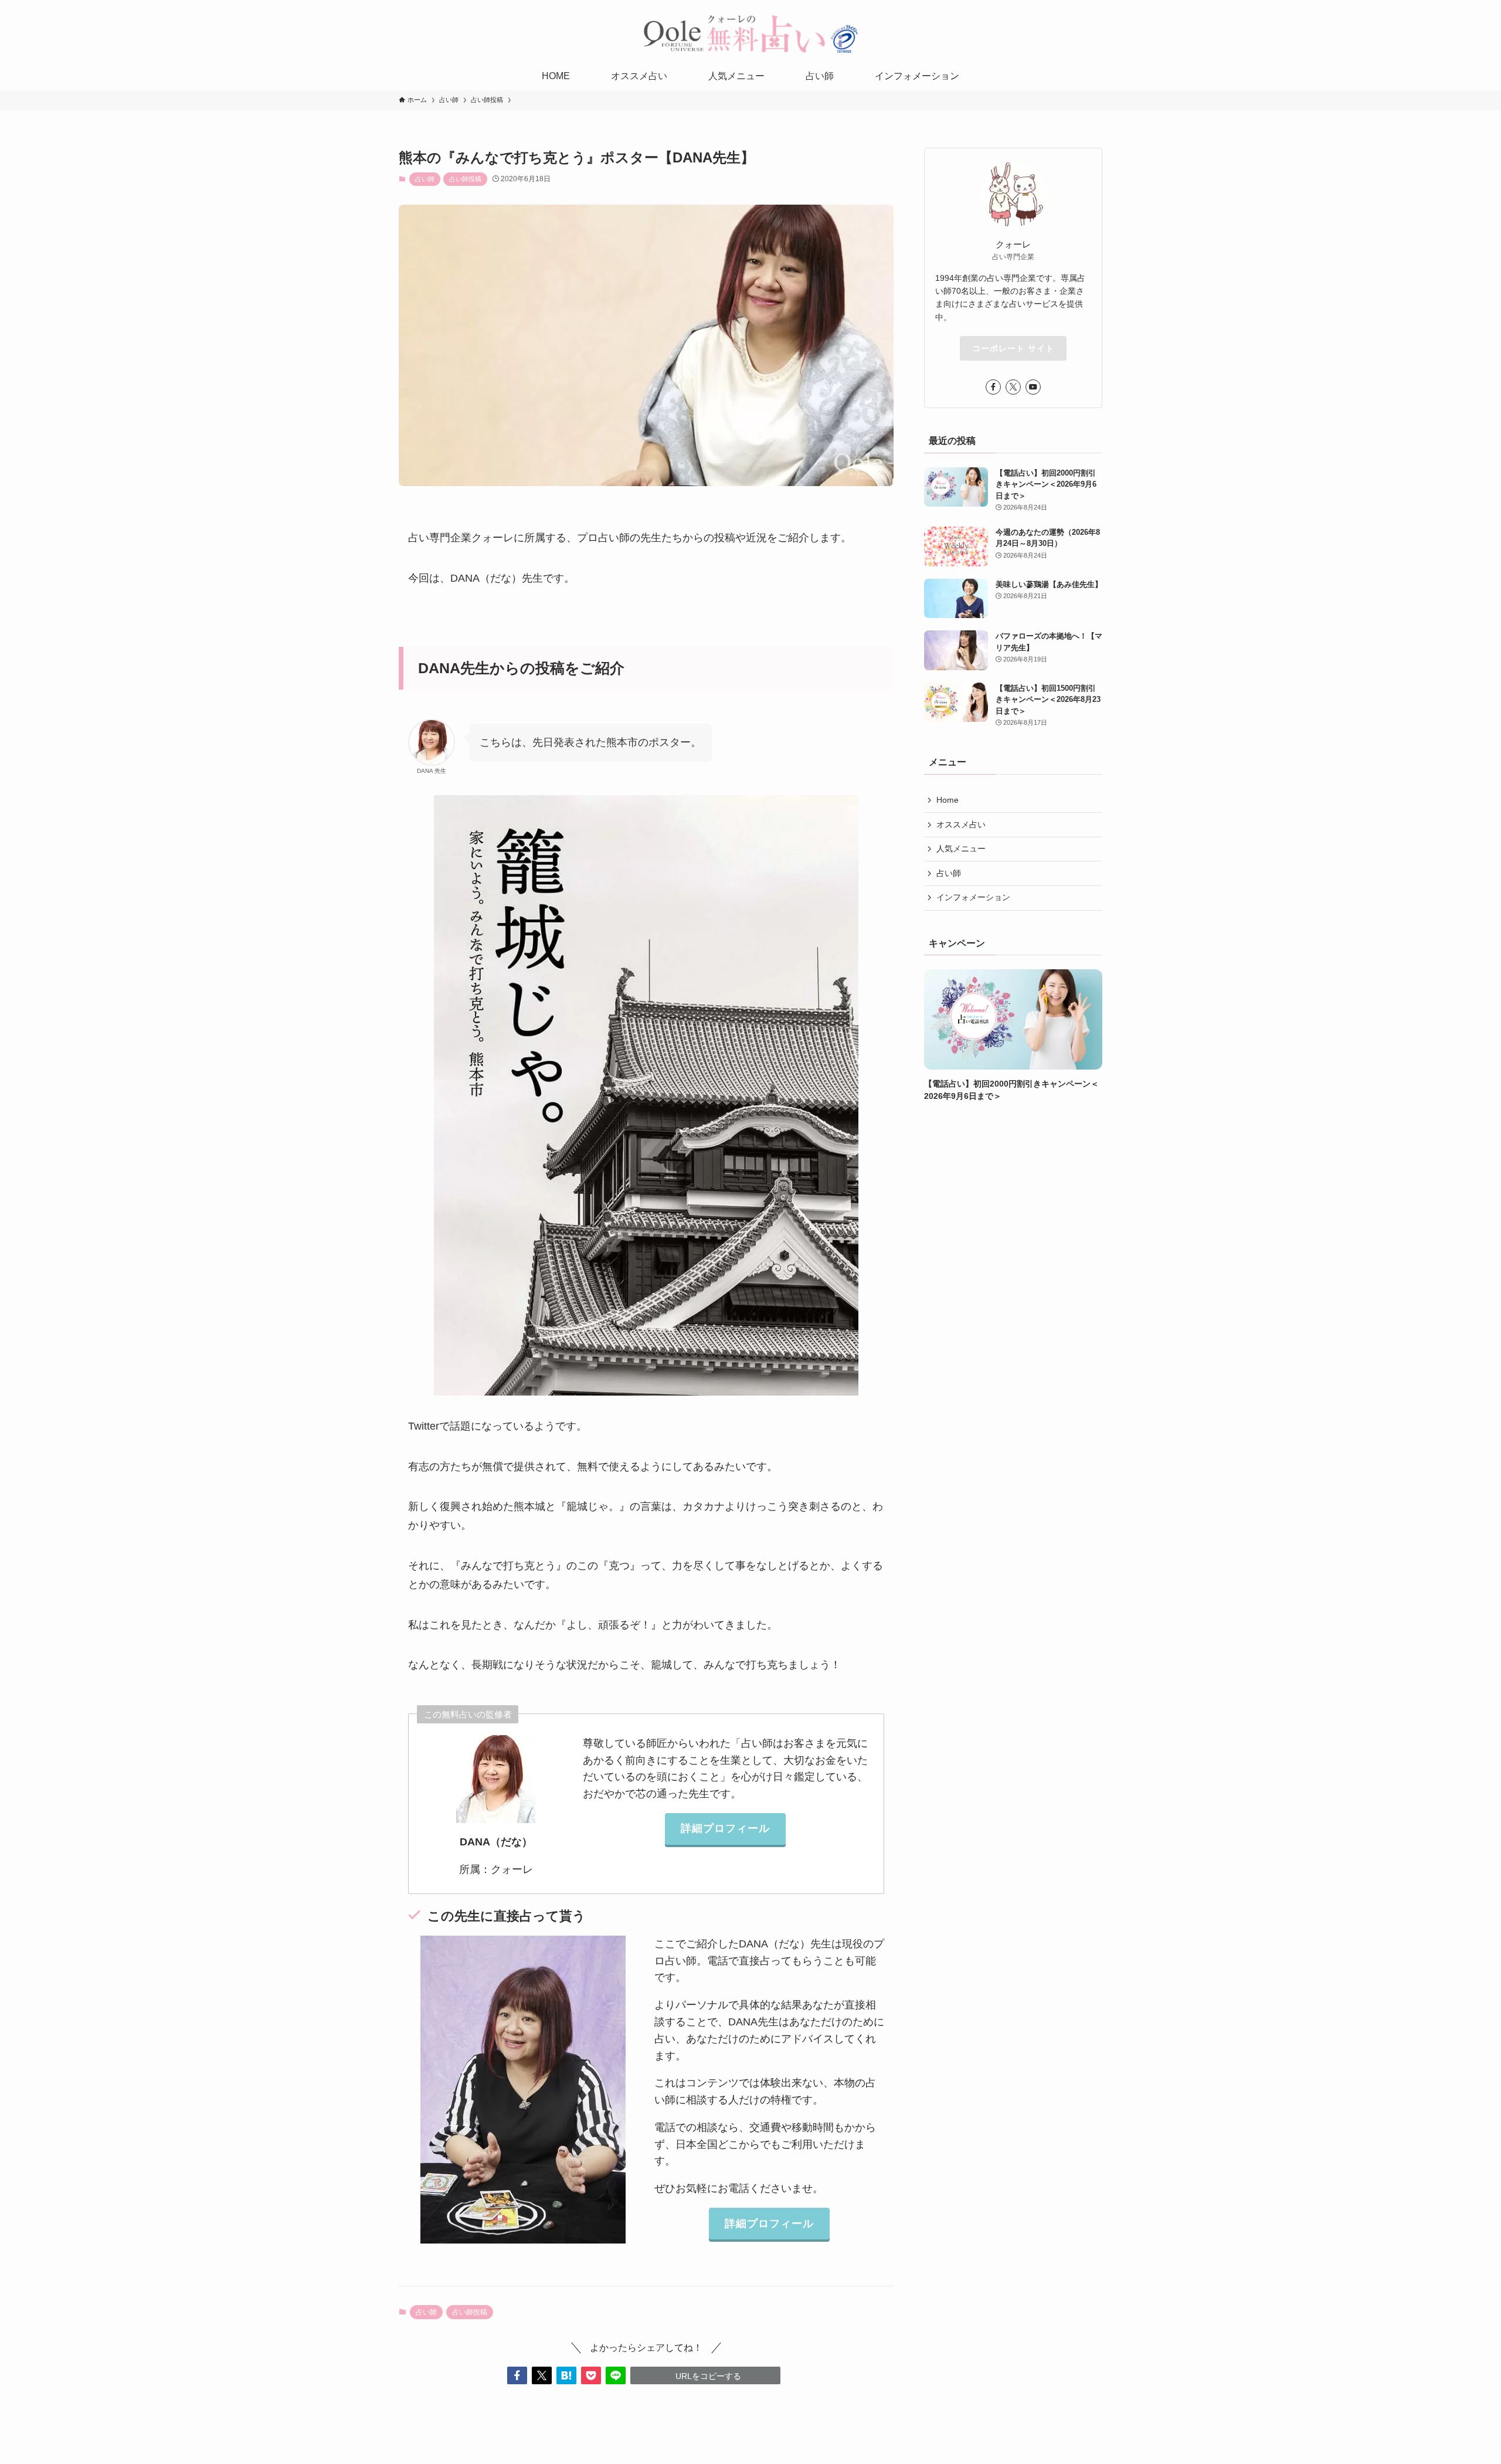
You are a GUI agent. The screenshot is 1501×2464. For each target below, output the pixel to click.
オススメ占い (961, 824)
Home (948, 800)
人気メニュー (961, 849)
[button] (517, 2375)
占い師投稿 (465, 179)
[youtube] (1033, 387)
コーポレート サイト (1013, 348)
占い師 (425, 179)
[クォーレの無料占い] (750, 33)
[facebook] (993, 387)
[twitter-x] (1013, 387)
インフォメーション (973, 898)
